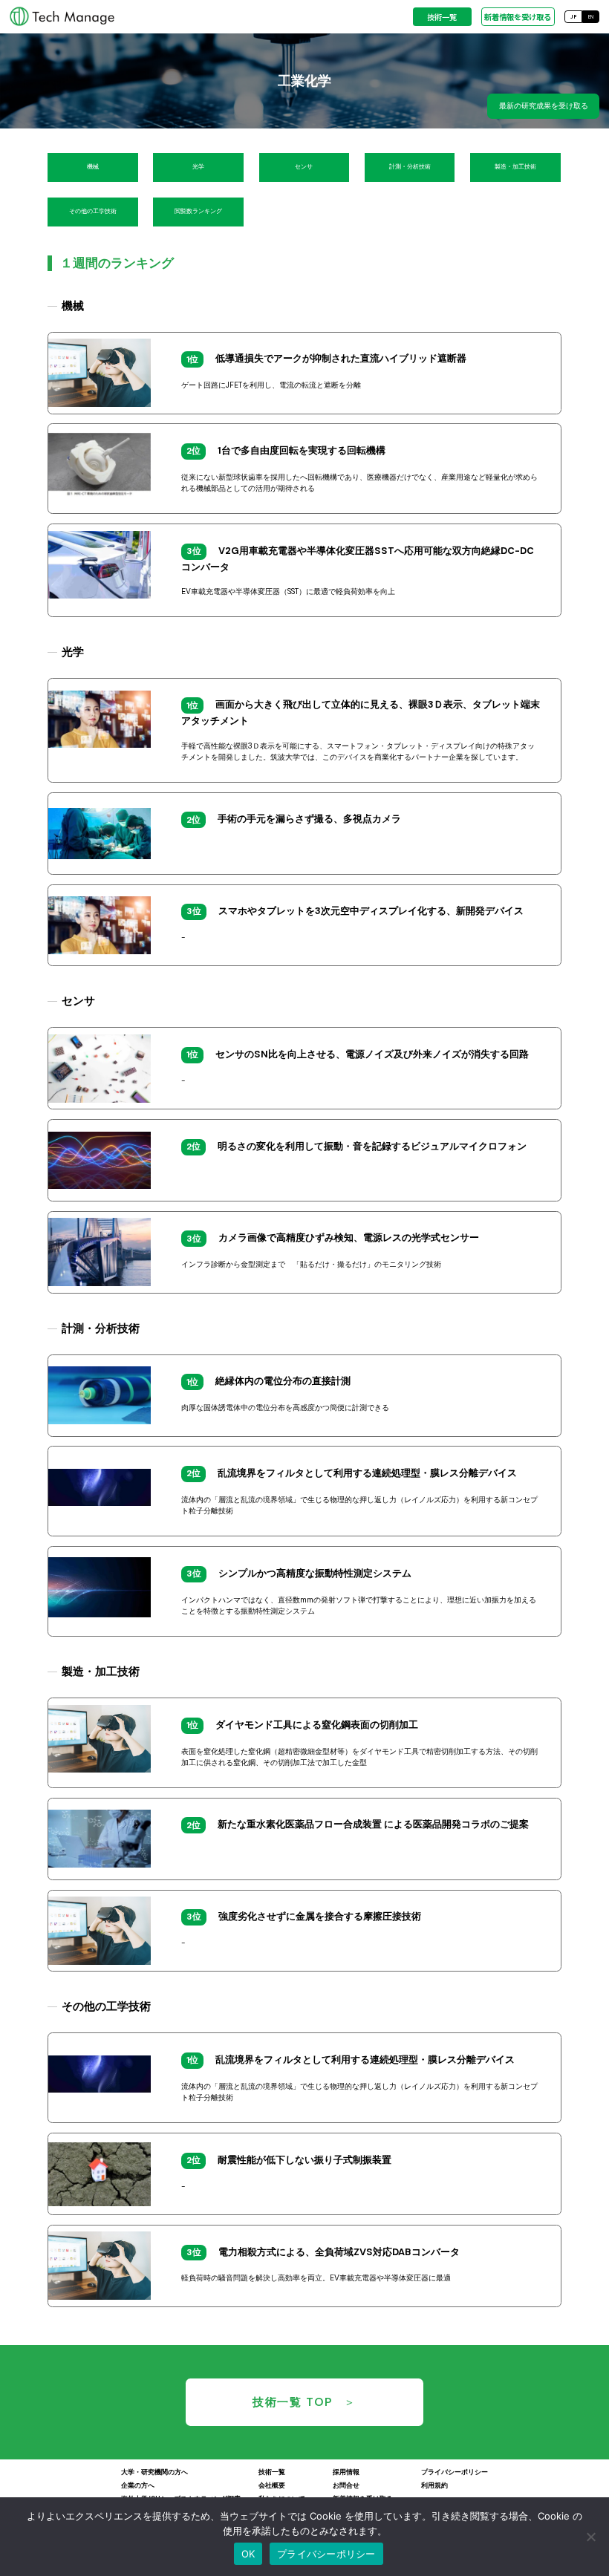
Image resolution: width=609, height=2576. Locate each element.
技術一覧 (442, 17)
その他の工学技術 (93, 211)
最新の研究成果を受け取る (544, 106)
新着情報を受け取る (518, 17)
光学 (198, 167)
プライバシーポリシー (326, 2554)
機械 (93, 167)
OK (248, 2554)
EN (591, 17)
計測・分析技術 (410, 167)
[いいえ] (590, 2537)
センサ (304, 167)
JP (573, 17)
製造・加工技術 (515, 167)
